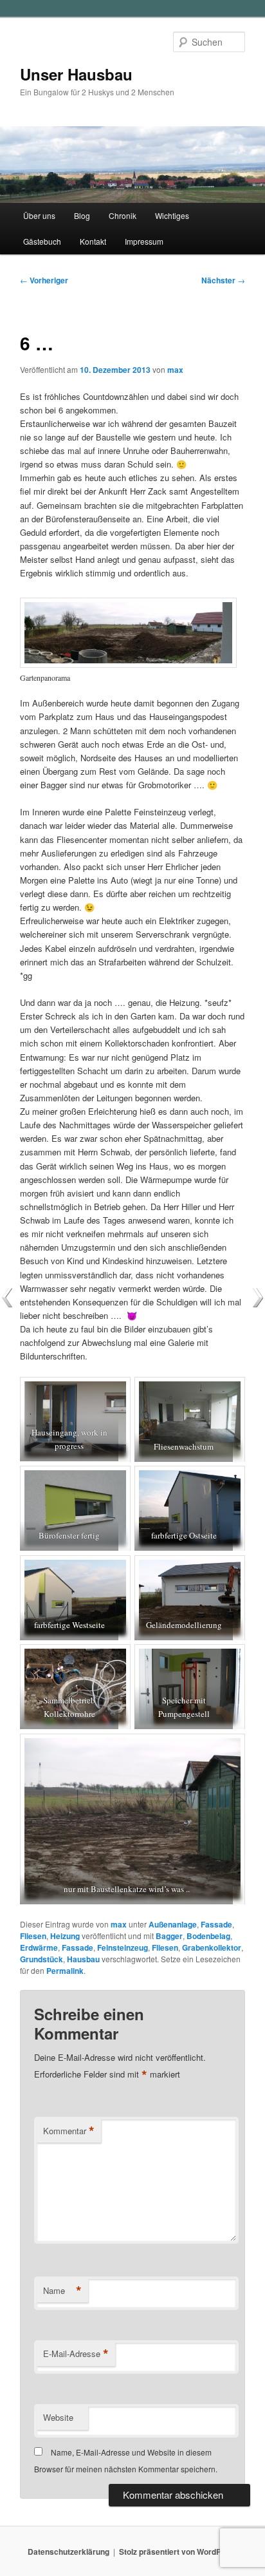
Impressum (144, 241)
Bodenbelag (208, 1936)
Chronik (123, 215)
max (175, 370)
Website (58, 2417)
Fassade (216, 1924)
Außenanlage (173, 1924)
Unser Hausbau (76, 74)
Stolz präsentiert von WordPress (178, 2552)
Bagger (169, 1936)
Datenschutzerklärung (69, 2552)
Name (62, 2291)
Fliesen (33, 1936)
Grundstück (41, 1959)
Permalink (65, 1971)
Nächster (223, 280)
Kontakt (93, 241)
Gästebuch (42, 241)
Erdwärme (39, 1947)
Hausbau (83, 1959)
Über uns (39, 215)
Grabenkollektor (212, 1947)
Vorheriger (44, 280)
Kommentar (69, 2131)
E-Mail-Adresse (76, 2354)
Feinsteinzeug (123, 1947)
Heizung (65, 1936)
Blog (82, 215)
